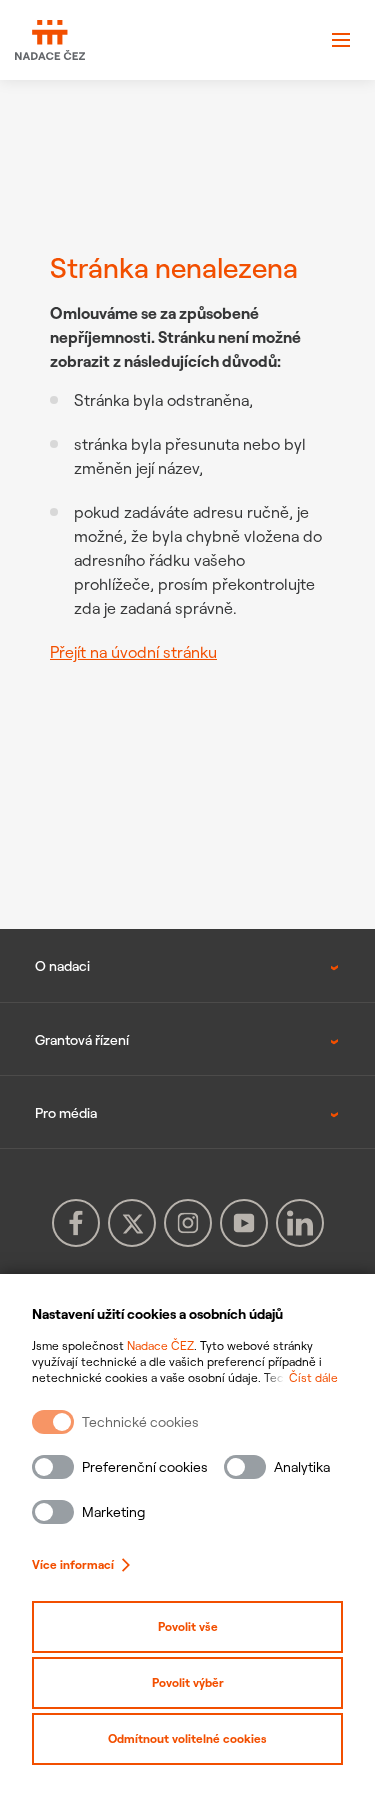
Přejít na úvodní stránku (133, 652)
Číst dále (313, 1377)
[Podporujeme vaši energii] (50, 40)
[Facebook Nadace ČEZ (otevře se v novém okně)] (76, 1223)
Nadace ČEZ (160, 1345)
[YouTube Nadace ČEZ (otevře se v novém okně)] (244, 1223)
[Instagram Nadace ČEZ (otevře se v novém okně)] (188, 1223)
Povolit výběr (188, 1682)
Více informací (73, 1564)
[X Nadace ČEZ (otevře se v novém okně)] (132, 1223)
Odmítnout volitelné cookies (187, 1738)
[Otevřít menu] (341, 40)
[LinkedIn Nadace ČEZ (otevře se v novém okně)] (300, 1223)
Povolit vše (188, 1626)
